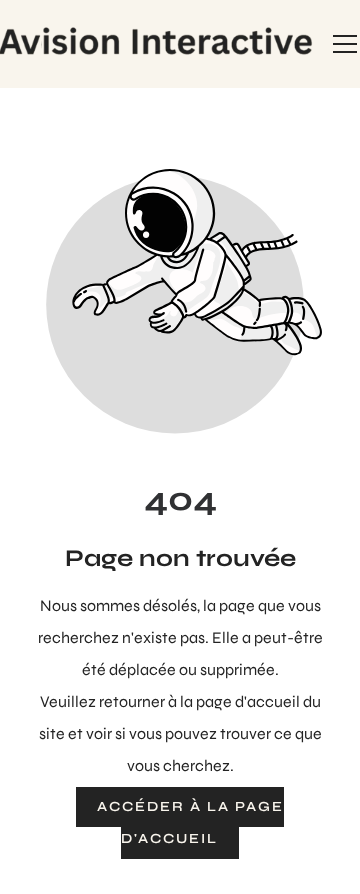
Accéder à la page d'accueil (190, 822)
